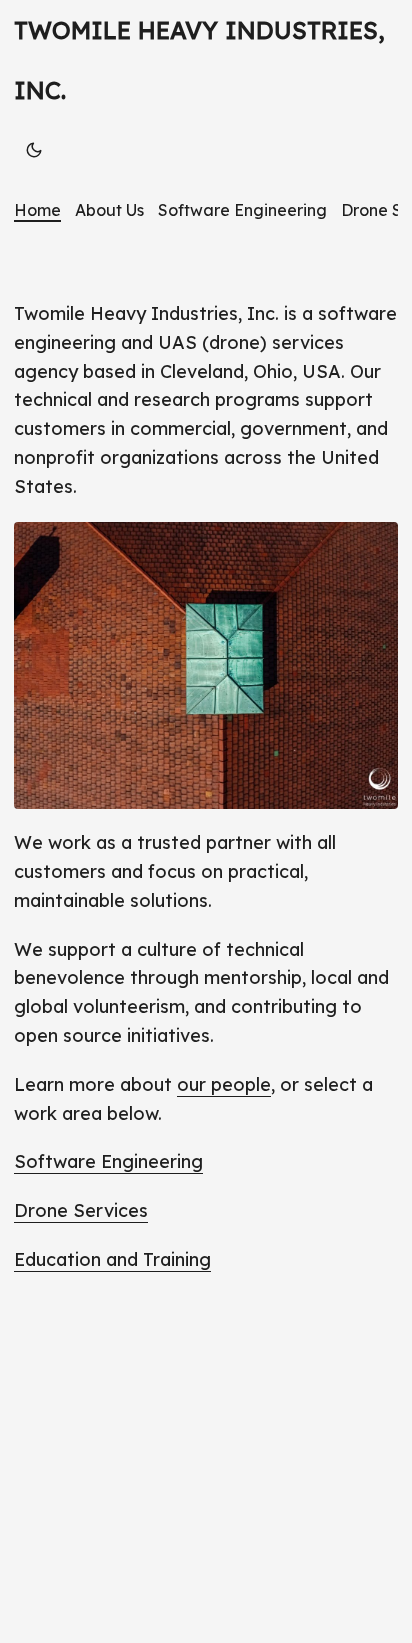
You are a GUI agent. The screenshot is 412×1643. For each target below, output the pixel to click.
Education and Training (112, 1259)
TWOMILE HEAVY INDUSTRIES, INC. (199, 60)
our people (224, 1084)
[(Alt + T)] (34, 150)
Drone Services (81, 1210)
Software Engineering (108, 1161)
